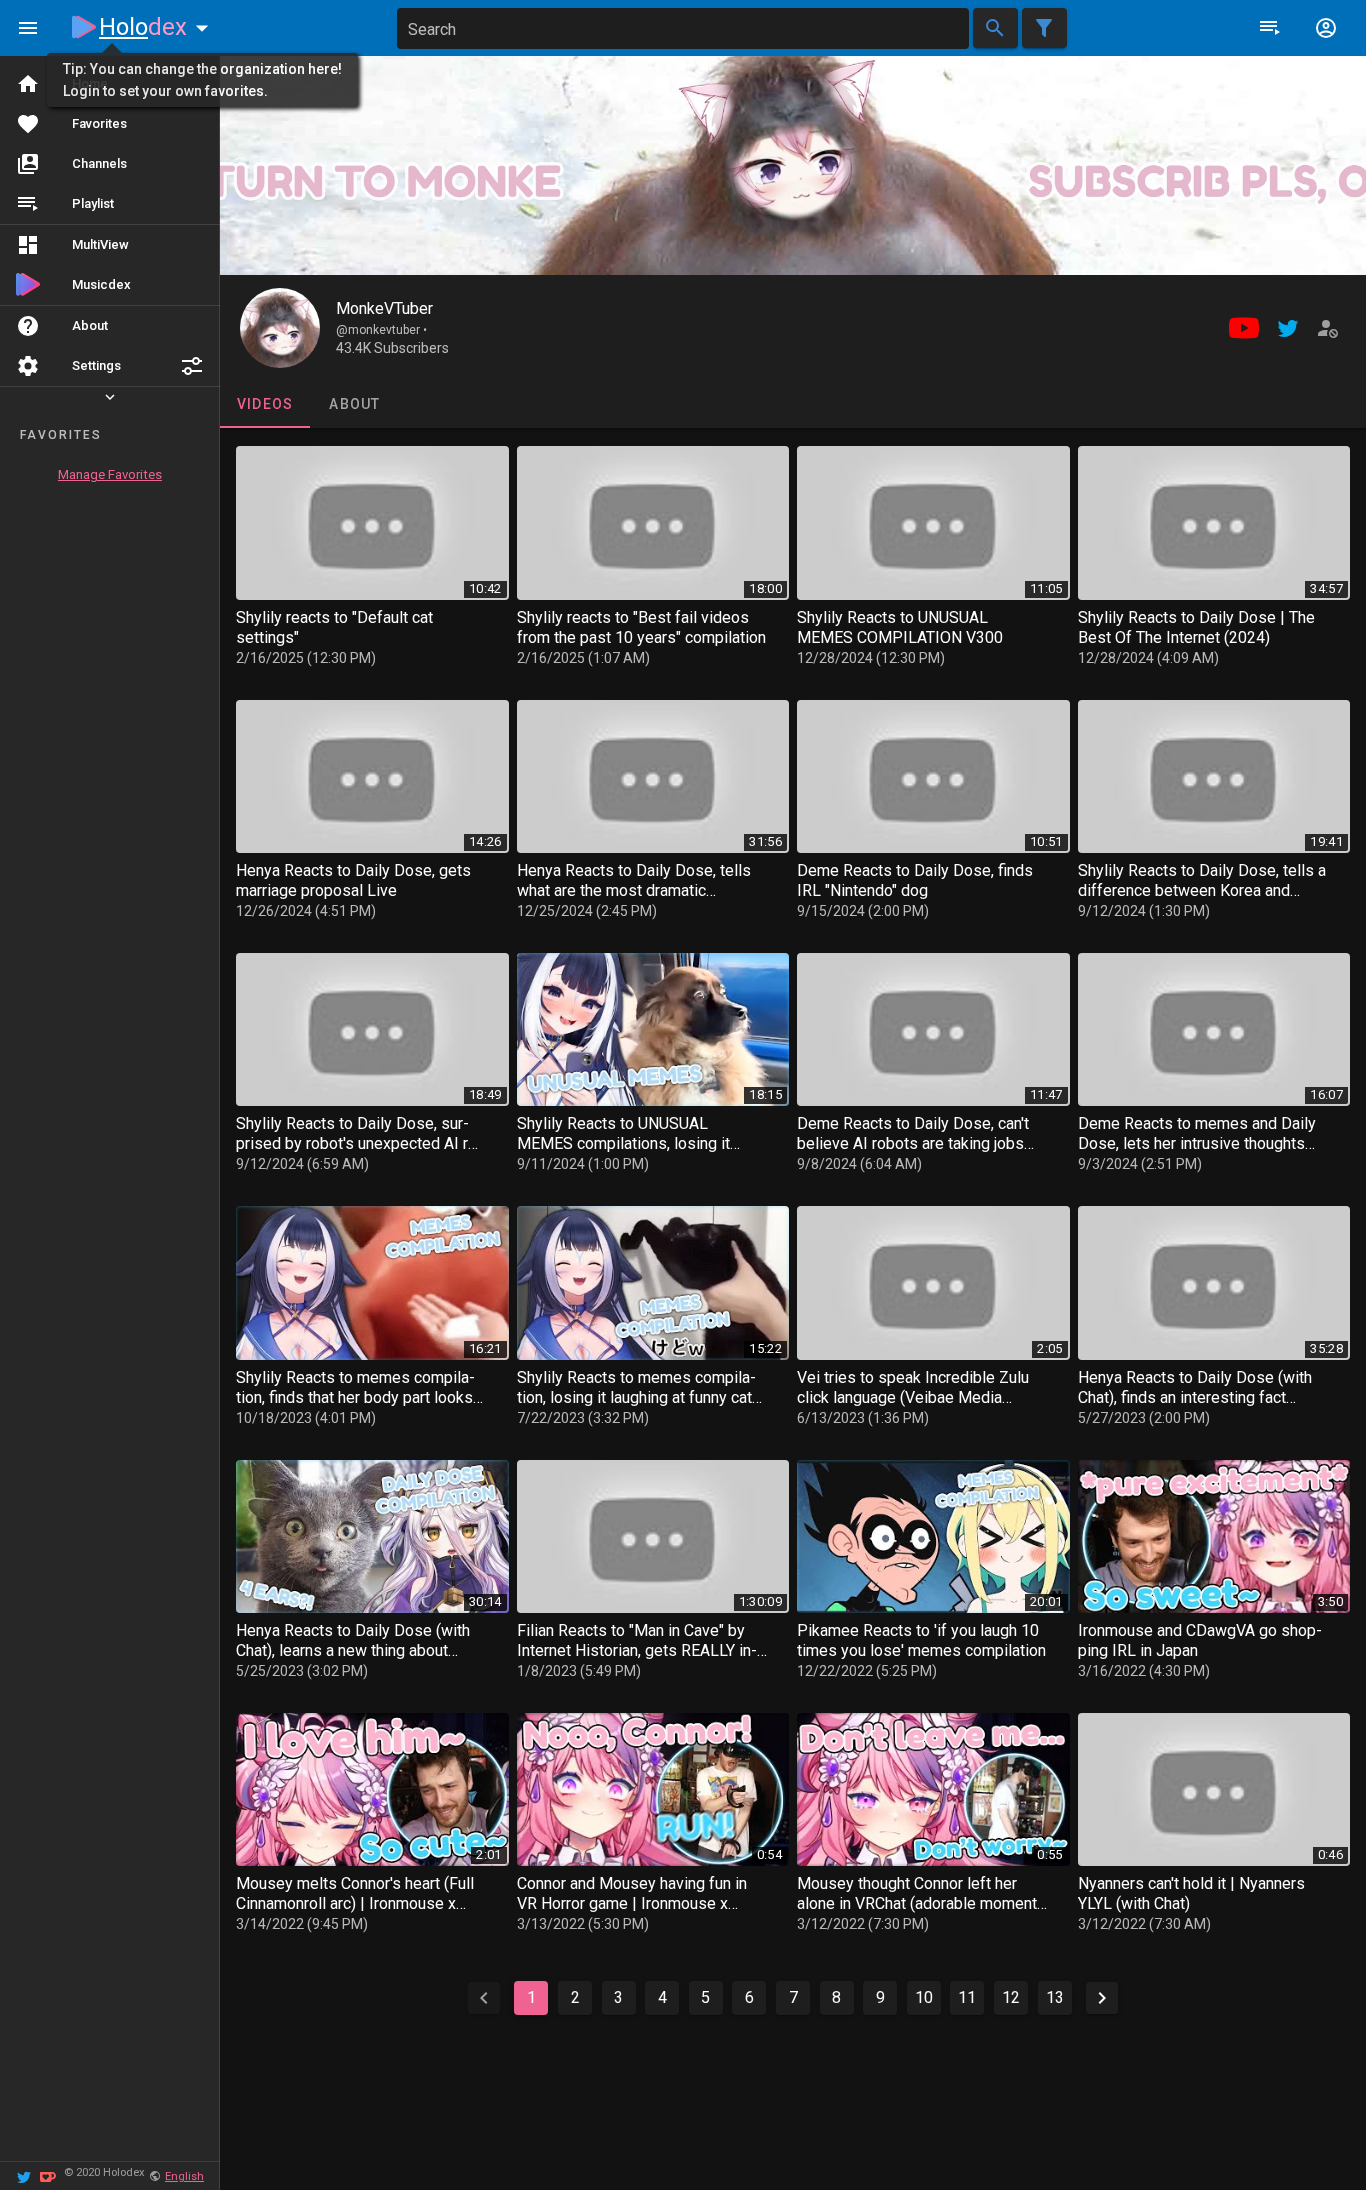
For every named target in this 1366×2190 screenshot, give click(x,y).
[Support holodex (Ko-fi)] (48, 2175)
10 (924, 1997)
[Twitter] (24, 2175)
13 (1055, 1997)
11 (967, 1997)
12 (1011, 1997)
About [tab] (354, 404)
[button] (192, 366)
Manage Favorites (110, 474)
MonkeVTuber (384, 308)
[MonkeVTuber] (280, 328)
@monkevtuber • (381, 330)
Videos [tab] (265, 404)
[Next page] (1102, 1998)
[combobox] (683, 28)
